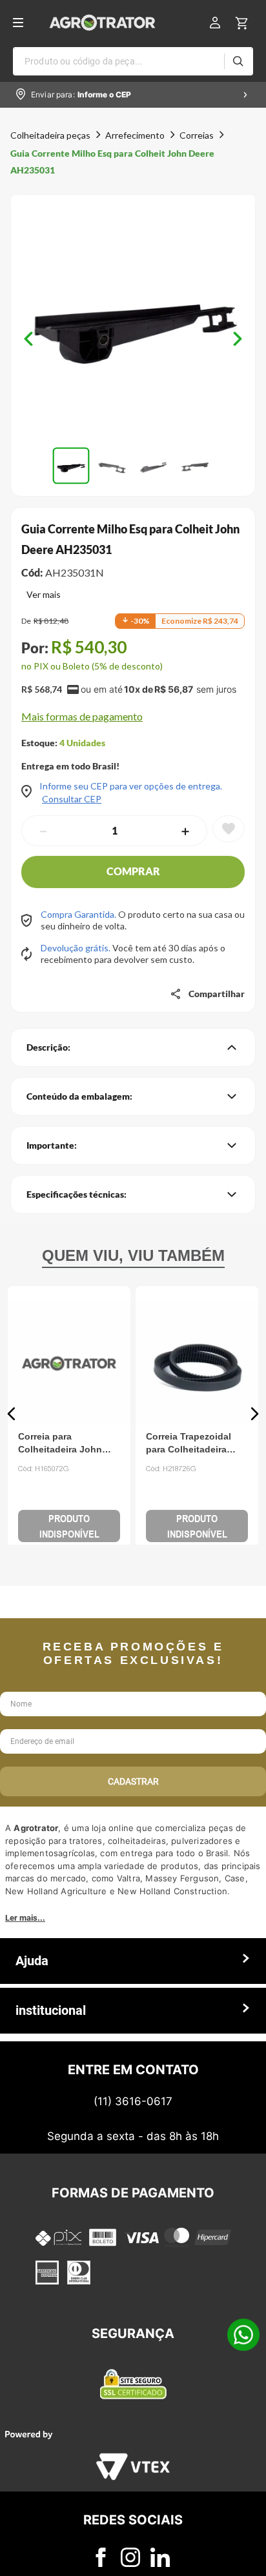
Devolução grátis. (77, 948)
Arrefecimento (135, 135)
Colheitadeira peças (50, 135)
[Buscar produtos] (238, 61)
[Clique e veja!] (41, 596)
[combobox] (133, 61)
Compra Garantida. (79, 914)
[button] (133, 318)
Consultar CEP (72, 799)
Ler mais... (25, 2261)
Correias (197, 135)
